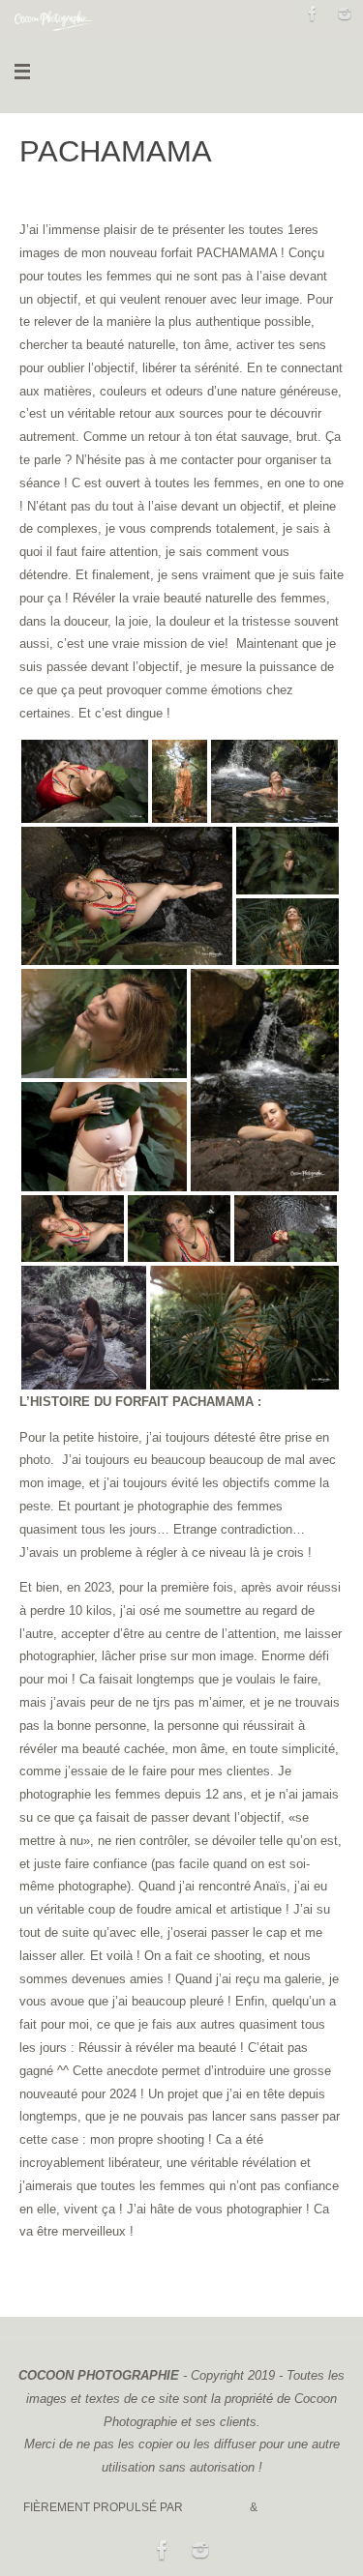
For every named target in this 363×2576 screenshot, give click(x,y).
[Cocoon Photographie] (313, 14)
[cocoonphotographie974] (345, 14)
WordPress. (300, 2507)
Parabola (216, 2507)
